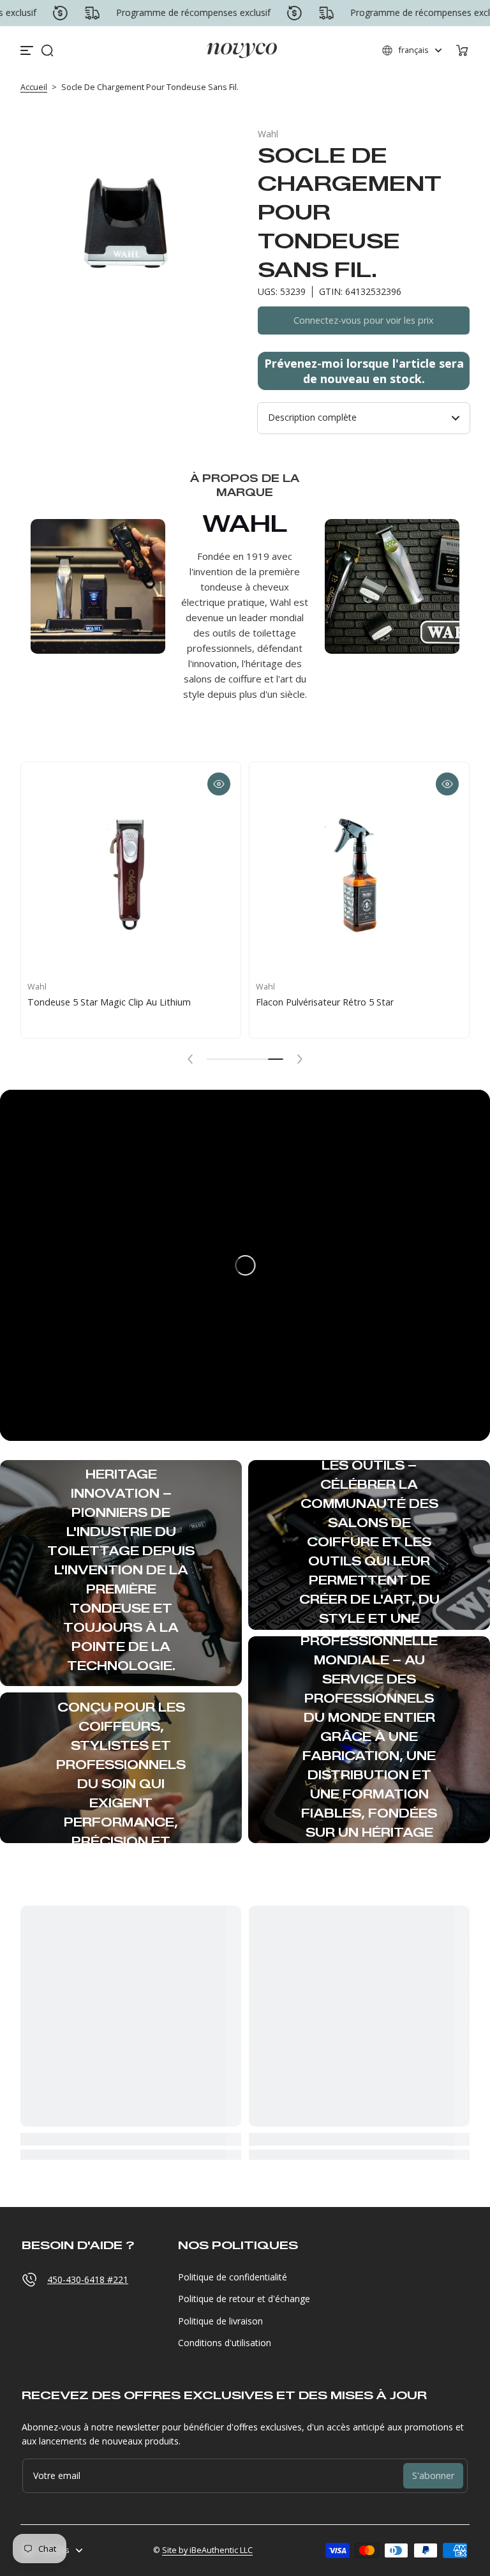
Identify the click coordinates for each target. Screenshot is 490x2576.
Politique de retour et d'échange (244, 2299)
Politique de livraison (220, 2321)
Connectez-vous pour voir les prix (364, 320)
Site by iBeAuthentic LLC (207, 2550)
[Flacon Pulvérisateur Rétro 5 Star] (359, 872)
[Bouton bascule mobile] (28, 50)
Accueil (34, 87)
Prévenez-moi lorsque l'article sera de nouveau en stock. (364, 371)
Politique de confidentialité (233, 2277)
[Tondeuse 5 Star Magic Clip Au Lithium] (131, 872)
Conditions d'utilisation (225, 2343)
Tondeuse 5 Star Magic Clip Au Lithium (109, 1002)
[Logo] (242, 50)
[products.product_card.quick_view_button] (219, 784)
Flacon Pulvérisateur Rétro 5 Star (325, 1002)
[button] (47, 50)
